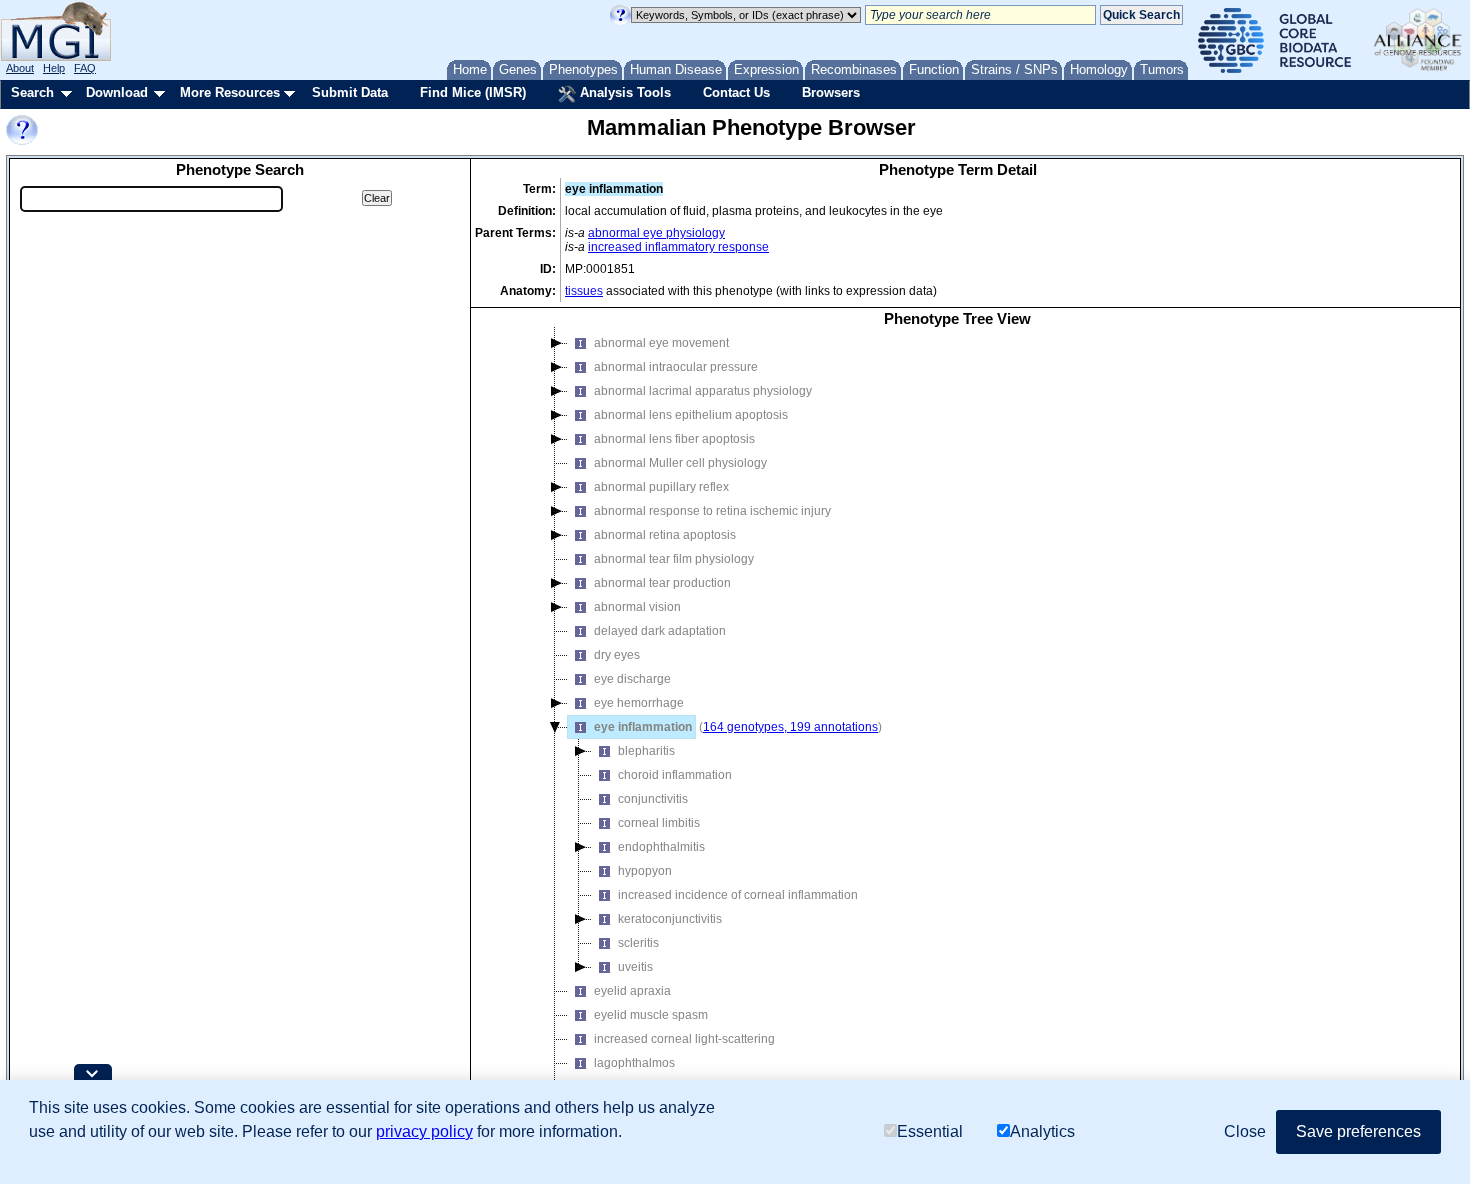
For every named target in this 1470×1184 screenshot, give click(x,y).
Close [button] (1245, 1131)
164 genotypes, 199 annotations (790, 727)
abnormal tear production (662, 583)
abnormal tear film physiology (674, 559)
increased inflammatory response (678, 247)
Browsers (831, 92)
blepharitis (646, 751)
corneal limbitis (659, 823)
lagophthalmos (634, 1063)
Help (54, 68)
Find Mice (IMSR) (473, 92)
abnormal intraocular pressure (676, 367)
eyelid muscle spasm (651, 1015)
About (20, 68)
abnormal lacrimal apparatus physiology (703, 391)
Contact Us (736, 92)
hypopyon (645, 871)
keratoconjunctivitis (670, 919)
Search (32, 92)
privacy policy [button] (424, 1131)
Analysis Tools (623, 92)
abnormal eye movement (661, 343)
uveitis (635, 967)
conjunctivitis (653, 799)
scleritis (638, 943)
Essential (930, 1131)
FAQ (85, 68)
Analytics (1042, 1131)
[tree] (957, 725)
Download (117, 92)
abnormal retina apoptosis (665, 535)
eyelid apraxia (632, 991)
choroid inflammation (675, 775)
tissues (584, 291)
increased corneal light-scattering (684, 1039)
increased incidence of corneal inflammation (738, 895)
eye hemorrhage (639, 703)
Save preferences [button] (1358, 1131)
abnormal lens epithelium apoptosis (691, 415)
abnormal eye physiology (656, 233)
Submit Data (350, 92)
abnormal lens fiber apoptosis (674, 439)
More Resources (230, 92)
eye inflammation (643, 727)
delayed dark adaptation (660, 631)
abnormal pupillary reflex (661, 487)
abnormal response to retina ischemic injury (712, 511)
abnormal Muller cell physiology (680, 463)
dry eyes (617, 655)
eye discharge (632, 679)
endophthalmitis (661, 847)
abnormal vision (637, 607)
